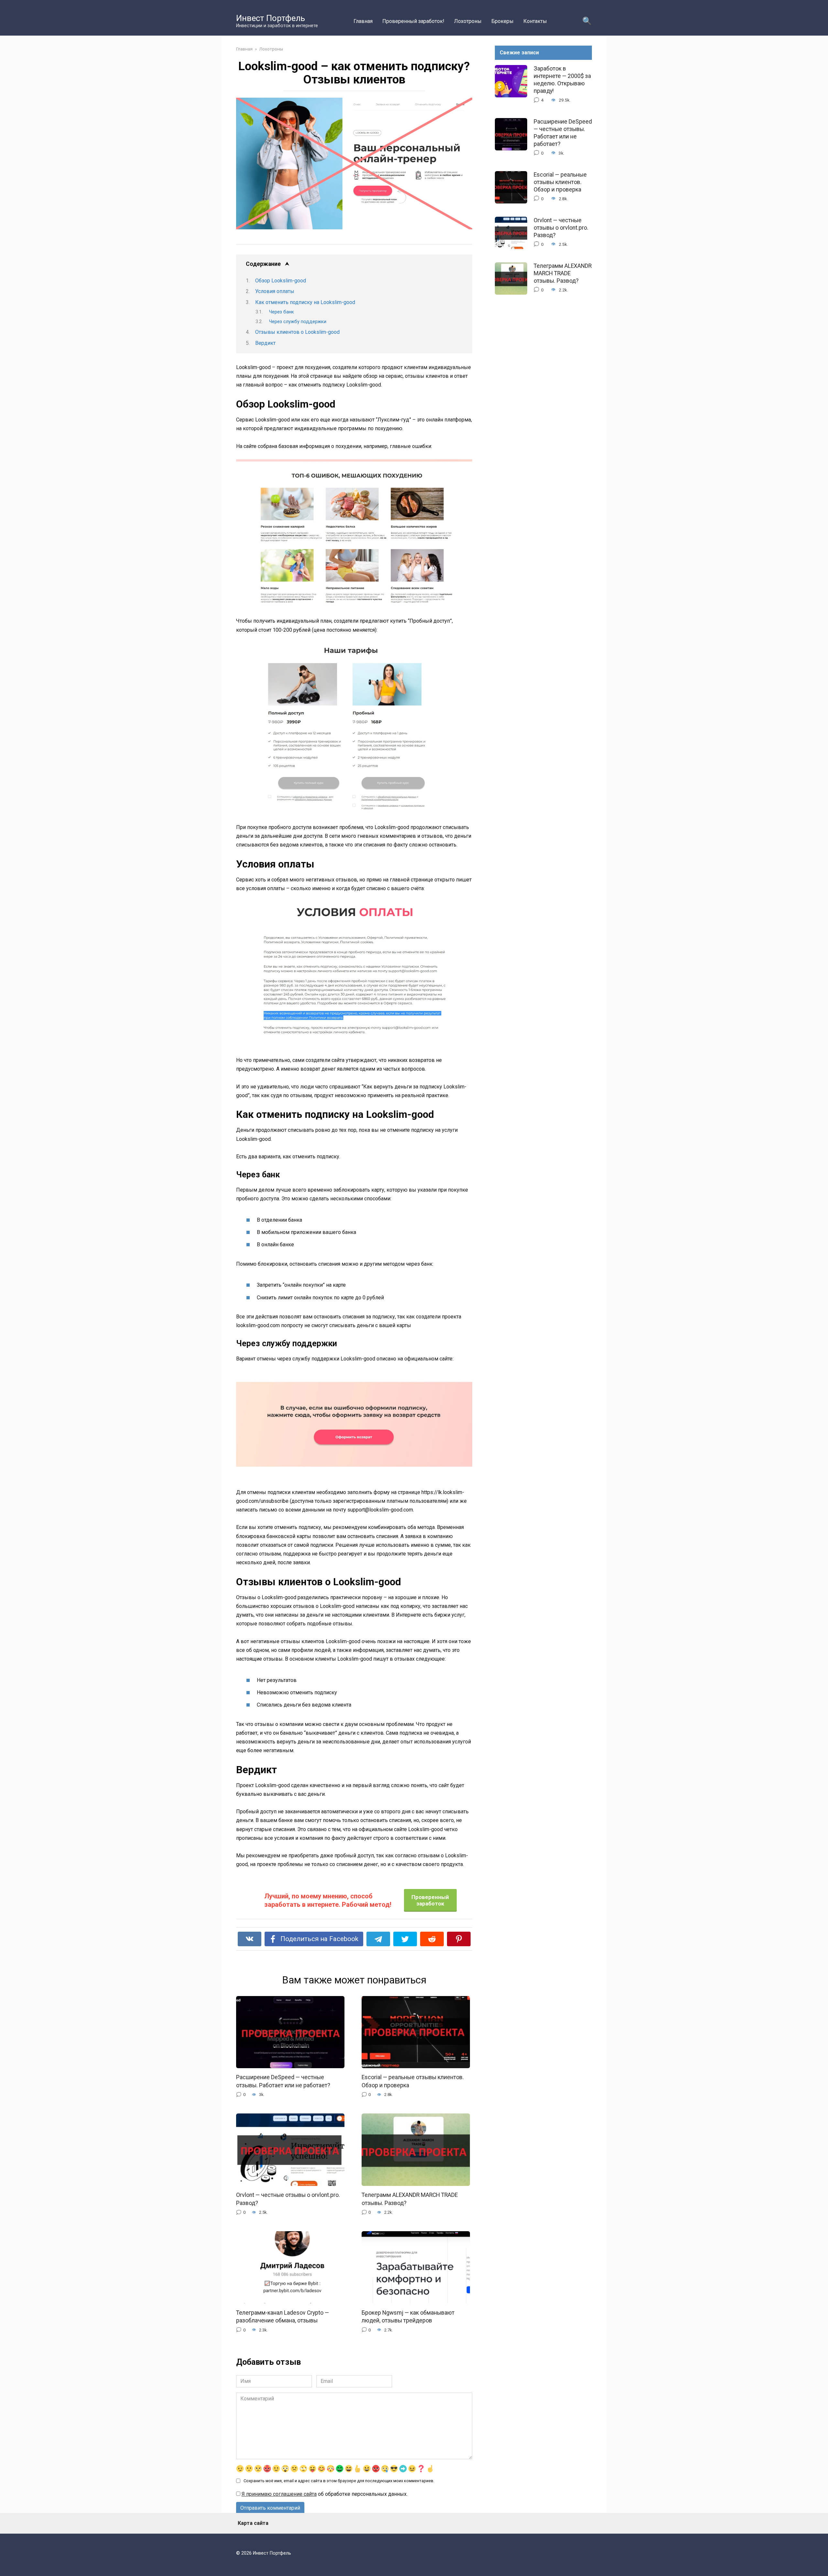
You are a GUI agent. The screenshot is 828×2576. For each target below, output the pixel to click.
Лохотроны (468, 21)
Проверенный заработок (430, 1900)
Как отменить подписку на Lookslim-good (305, 302)
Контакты (535, 21)
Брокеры (502, 21)
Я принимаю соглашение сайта (279, 2494)
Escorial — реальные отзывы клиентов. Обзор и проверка (560, 182)
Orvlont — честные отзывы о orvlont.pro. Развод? (561, 228)
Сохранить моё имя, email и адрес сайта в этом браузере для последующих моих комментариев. (339, 2481)
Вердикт (265, 343)
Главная (363, 21)
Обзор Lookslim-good (281, 281)
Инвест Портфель (271, 18)
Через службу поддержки (298, 322)
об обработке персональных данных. (325, 2494)
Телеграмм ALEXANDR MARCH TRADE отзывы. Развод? (563, 273)
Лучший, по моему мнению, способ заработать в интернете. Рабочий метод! (328, 1900)
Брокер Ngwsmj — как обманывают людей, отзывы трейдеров (408, 2316)
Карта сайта (253, 2523)
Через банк (282, 312)
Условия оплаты (275, 291)
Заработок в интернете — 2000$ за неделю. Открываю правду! (562, 80)
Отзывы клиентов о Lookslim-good (297, 332)
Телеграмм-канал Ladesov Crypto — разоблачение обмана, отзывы (283, 2316)
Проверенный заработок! (413, 21)
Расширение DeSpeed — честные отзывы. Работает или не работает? (283, 2081)
